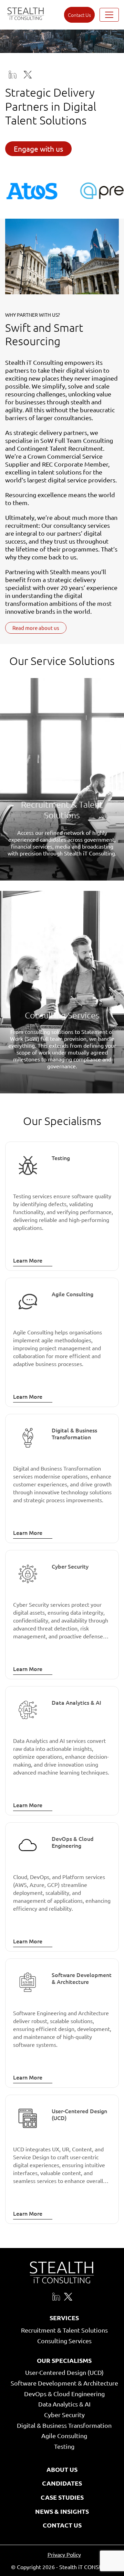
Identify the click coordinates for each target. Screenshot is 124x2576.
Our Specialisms (64, 2361)
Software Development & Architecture (64, 2383)
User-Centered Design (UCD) (64, 2372)
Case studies (62, 2497)
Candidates (62, 2483)
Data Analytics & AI (64, 2404)
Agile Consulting (64, 2436)
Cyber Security (64, 2415)
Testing (64, 2446)
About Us (62, 2469)
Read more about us (36, 628)
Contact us (79, 15)
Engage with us (38, 149)
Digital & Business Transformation (64, 2425)
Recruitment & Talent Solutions (64, 2330)
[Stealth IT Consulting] (26, 15)
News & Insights (62, 2511)
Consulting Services (64, 2341)
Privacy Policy (64, 2554)
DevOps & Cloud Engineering (64, 2394)
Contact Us (62, 2525)
